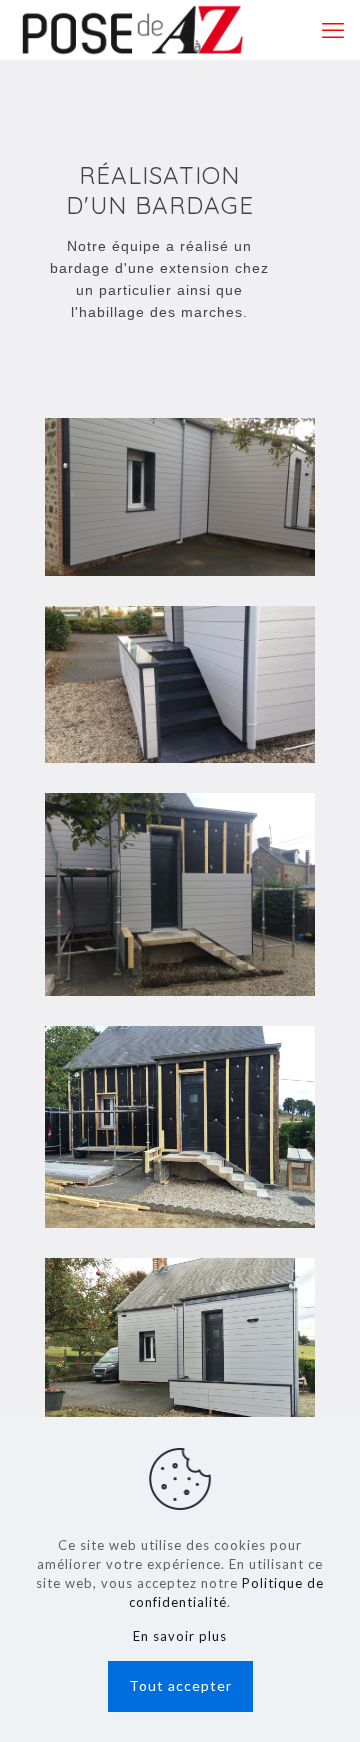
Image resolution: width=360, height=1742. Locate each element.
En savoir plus (180, 1636)
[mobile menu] (333, 30)
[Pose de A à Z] (132, 30)
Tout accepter (180, 1685)
